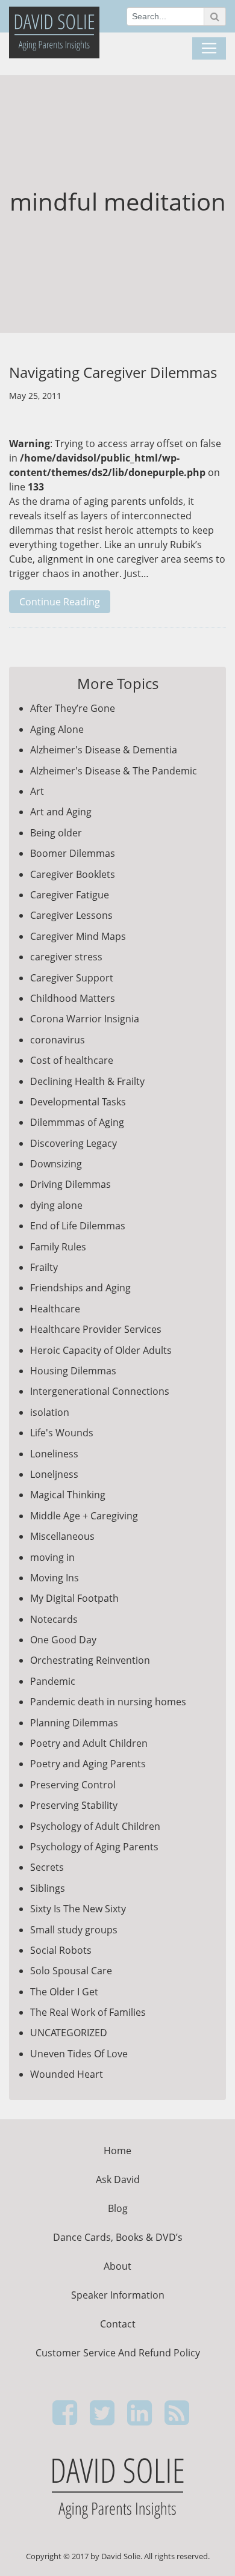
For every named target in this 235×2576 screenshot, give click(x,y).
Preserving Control (73, 1785)
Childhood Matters (73, 998)
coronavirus (58, 1040)
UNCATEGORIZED (69, 2033)
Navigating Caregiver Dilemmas (113, 372)
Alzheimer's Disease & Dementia (104, 750)
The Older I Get (64, 1992)
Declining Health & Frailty (87, 1081)
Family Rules (58, 1247)
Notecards (54, 1619)
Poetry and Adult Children (89, 1743)
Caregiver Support (72, 978)
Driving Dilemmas (70, 1184)
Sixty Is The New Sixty (78, 1909)
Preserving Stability (74, 1805)
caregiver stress (66, 957)
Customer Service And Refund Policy (118, 2353)
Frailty (44, 1267)
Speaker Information (118, 2295)
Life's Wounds (62, 1433)
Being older (56, 833)
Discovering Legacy (74, 1143)
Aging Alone (57, 729)
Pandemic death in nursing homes (108, 1702)
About (117, 2266)
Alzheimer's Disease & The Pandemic (114, 771)
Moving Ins (55, 1578)
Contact (118, 2324)
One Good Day (63, 1640)
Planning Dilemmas (74, 1723)
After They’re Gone (73, 708)
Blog (118, 2208)
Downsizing (56, 1164)
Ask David (118, 2179)
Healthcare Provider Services (96, 1329)
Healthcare (55, 1309)
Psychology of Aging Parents (94, 1847)
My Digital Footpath (74, 1598)
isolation (50, 1412)
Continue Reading (60, 602)
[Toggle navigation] (209, 49)
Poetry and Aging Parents (88, 1764)
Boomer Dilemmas (73, 853)
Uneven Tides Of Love (79, 2054)
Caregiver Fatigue (70, 895)
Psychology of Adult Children (95, 1826)
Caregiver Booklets (73, 874)
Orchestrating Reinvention (90, 1660)
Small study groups (74, 1930)
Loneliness (54, 1454)
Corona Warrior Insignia (85, 1019)
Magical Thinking (68, 1495)
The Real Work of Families (88, 2012)
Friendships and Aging (80, 1288)
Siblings (48, 1888)
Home (117, 2151)
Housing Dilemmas (73, 1371)
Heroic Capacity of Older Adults (101, 1350)
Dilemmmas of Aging (77, 1122)
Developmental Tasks (78, 1102)
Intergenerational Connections (100, 1391)
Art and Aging (61, 812)
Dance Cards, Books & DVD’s (118, 2237)
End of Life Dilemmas (78, 1226)
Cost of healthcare (72, 1060)
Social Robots (61, 1950)
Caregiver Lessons (71, 915)
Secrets (47, 1867)
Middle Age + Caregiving (84, 1516)
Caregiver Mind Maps (78, 936)
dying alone (56, 1205)
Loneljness (54, 1474)
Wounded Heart (67, 2074)
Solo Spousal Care (71, 1971)
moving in (52, 1557)
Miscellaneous (62, 1536)
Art (37, 791)
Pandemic (53, 1681)
